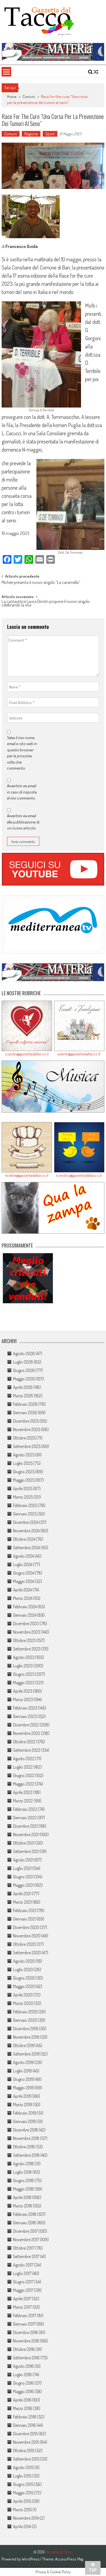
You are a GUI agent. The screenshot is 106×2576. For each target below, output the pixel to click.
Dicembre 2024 (26, 1522)
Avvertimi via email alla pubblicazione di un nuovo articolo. (23, 822)
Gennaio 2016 (24, 2425)
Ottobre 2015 (24, 2451)
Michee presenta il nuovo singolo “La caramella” (41, 583)
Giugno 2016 (23, 2383)
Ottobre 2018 (24, 2147)
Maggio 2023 (24, 1683)
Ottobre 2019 (24, 2045)
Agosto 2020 (24, 1961)
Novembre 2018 (26, 2138)
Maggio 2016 (23, 2391)
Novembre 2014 (26, 2518)
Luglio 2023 (23, 1666)
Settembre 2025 (27, 1446)
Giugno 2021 (23, 1877)
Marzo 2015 (22, 2510)
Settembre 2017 (26, 2256)
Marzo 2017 (22, 2307)
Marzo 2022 (23, 1801)
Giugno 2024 (24, 1573)
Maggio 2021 (23, 1885)
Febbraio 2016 (25, 2417)
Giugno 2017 (23, 2282)
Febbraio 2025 (25, 1505)
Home (12, 97)
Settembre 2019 (26, 2054)
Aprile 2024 (22, 1590)
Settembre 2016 (26, 2358)
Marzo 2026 (23, 1396)
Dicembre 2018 (26, 2130)
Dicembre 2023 (26, 1624)
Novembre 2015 (26, 2442)
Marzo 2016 (23, 2408)
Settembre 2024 (26, 1548)
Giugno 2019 (23, 2079)
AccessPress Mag (69, 2559)
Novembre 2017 (26, 2240)
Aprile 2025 (23, 1488)
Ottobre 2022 (24, 1742)
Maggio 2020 (24, 1986)
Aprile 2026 (23, 1387)
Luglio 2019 (22, 2071)
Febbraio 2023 (25, 1708)
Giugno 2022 (24, 1775)
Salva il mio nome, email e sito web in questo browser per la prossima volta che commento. (22, 753)
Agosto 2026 (24, 1353)
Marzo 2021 (22, 1902)
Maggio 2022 (24, 1784)
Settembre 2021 (26, 1851)
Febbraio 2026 (25, 1404)
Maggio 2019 (23, 2088)
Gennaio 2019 (24, 2121)
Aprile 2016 (22, 2400)
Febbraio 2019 (25, 2113)
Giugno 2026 (24, 1370)
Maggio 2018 (23, 2189)
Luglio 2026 (23, 1362)
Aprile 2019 (22, 2096)
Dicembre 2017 (25, 2231)
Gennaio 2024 (25, 1615)
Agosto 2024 (24, 1556)
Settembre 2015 (26, 2459)
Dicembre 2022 (26, 1725)
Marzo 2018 (23, 2206)
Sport (50, 134)
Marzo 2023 (23, 1699)
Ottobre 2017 (24, 2248)
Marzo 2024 (23, 1598)
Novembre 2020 (27, 1936)
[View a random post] (96, 72)
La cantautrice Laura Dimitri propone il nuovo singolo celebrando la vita (46, 604)
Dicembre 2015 (25, 2434)
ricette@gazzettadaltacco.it (27, 1175)
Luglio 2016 (22, 2375)
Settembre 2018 (26, 2155)
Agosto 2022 (24, 1759)
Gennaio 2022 (25, 1818)
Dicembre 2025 (26, 1421)
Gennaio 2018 (24, 2223)
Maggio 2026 (24, 1379)
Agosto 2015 (23, 2467)
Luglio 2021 (22, 1868)
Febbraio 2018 (25, 2214)
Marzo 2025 (23, 1497)
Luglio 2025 (23, 1463)
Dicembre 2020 (26, 1927)
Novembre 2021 (26, 1834)
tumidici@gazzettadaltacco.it (79, 1175)
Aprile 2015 (22, 2501)
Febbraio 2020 (25, 2012)
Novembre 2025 (27, 1429)
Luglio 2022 (23, 1767)
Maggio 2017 (23, 2290)
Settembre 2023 (27, 1649)
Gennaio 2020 (25, 2020)
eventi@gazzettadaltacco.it (79, 1054)
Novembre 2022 (27, 1733)
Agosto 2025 (24, 1455)
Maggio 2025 (24, 1480)
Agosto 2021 (23, 1860)
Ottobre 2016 (24, 2349)
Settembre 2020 (27, 1953)
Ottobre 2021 (24, 1843)
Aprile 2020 (23, 1995)
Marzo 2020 (23, 2003)
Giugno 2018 (23, 2180)
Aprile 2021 (22, 1894)
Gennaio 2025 (25, 1514)
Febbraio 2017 (25, 2315)
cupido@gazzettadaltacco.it (27, 1054)
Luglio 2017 (22, 2273)
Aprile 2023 (23, 1691)
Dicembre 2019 (26, 2029)
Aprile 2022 (23, 1792)
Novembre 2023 (27, 1632)
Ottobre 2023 (24, 1640)
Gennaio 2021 (24, 1919)
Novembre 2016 (26, 2341)
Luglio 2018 (22, 2172)
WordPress (31, 2559)
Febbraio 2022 (25, 1809)
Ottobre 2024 (24, 1539)
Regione (31, 134)
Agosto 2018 (23, 2164)
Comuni (29, 97)
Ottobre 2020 (24, 1944)
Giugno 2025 (24, 1472)
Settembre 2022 (27, 1750)
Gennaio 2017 (24, 2324)
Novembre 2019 (26, 2037)
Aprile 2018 (22, 2197)
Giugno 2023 (24, 1674)
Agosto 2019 (23, 2062)
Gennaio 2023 (25, 1716)
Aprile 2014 (22, 2526)
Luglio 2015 (22, 2476)
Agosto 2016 (23, 2366)
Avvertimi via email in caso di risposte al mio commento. (22, 792)
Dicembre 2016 (26, 2332)
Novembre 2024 (26, 1531)
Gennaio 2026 (25, 1413)
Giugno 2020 (24, 1978)
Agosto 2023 (24, 1657)
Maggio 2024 (24, 1581)
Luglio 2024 (23, 1564)
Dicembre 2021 (25, 1826)
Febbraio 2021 (25, 1910)
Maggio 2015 (23, 2493)
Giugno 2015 (23, 2484)
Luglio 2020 (23, 1969)
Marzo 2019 (23, 2105)
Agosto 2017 (23, 2265)
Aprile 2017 (22, 2299)
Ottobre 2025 (24, 1438)
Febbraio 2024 (25, 1607)
